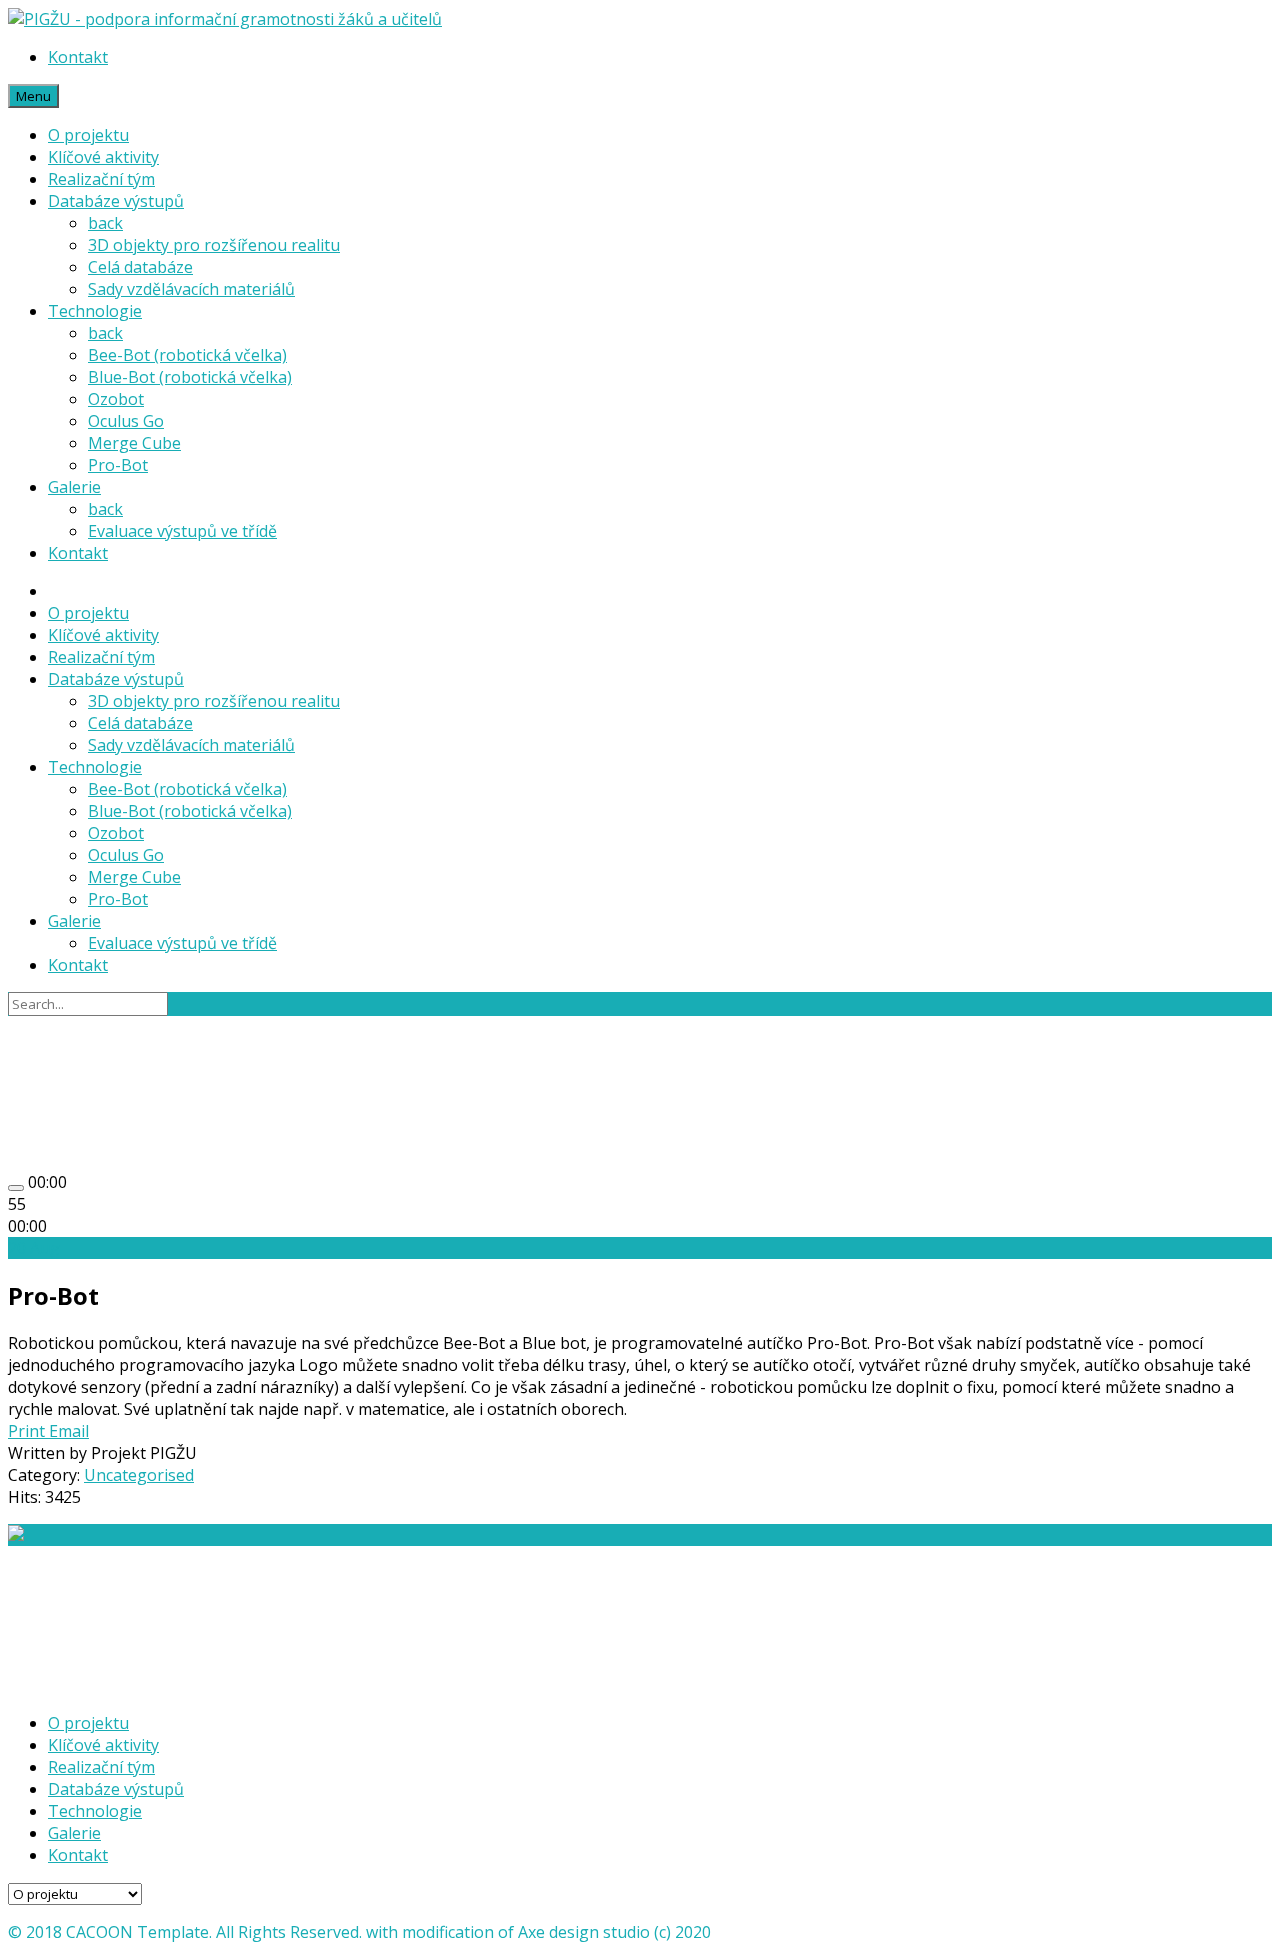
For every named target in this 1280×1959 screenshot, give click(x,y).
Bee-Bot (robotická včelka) (187, 355)
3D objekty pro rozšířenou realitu (214, 245)
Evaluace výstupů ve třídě (182, 531)
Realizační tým (101, 179)
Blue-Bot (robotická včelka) (190, 377)
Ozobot (116, 399)
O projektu (88, 135)
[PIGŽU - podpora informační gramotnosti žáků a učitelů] (225, 19)
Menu (33, 96)
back (105, 223)
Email (69, 1431)
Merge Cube (134, 443)
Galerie (74, 487)
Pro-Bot (118, 465)
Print (28, 1431)
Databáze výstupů (116, 201)
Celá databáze (140, 267)
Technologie (95, 311)
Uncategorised (139, 1475)
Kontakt (78, 57)
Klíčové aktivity (103, 157)
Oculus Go (126, 421)
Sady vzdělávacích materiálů (191, 289)
